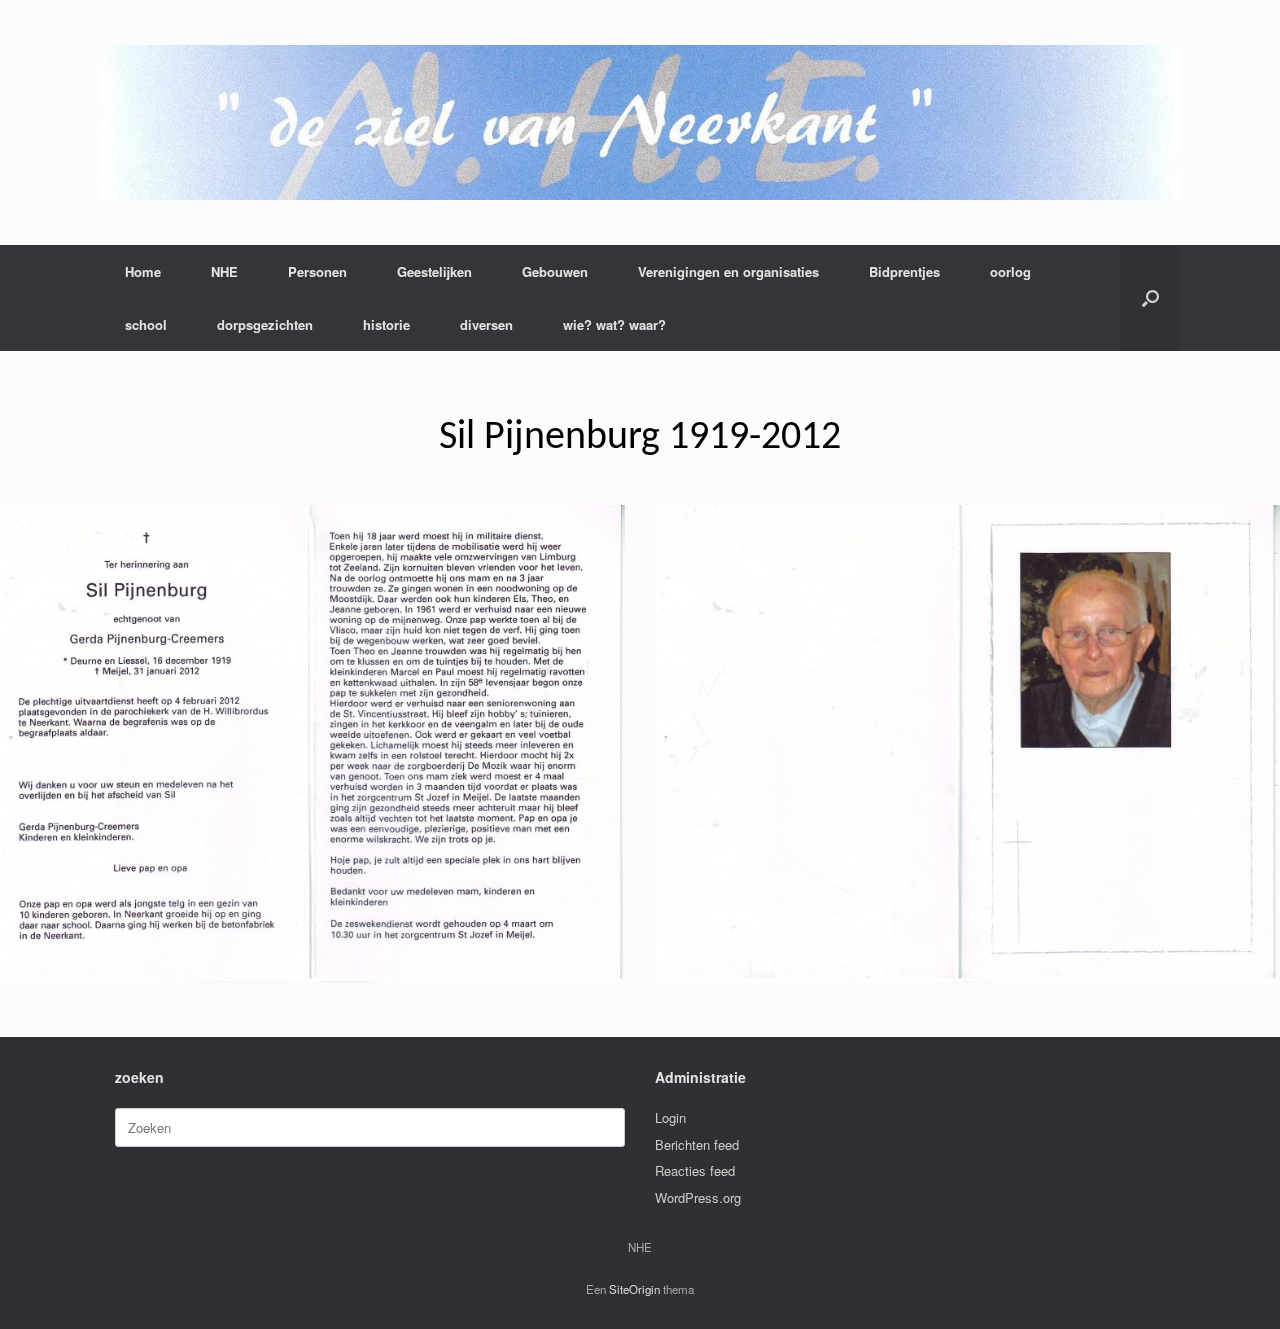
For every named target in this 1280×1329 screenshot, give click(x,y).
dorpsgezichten (265, 324)
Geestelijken (434, 271)
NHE (224, 271)
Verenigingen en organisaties (728, 271)
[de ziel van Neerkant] (640, 122)
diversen (486, 324)
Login (670, 1117)
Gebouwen (555, 271)
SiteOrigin (634, 1289)
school (146, 324)
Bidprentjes (904, 271)
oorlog (1010, 271)
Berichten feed (697, 1144)
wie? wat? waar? (614, 324)
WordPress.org (698, 1197)
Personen (317, 271)
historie (386, 324)
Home (143, 271)
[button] (1150, 298)
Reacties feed (695, 1170)
